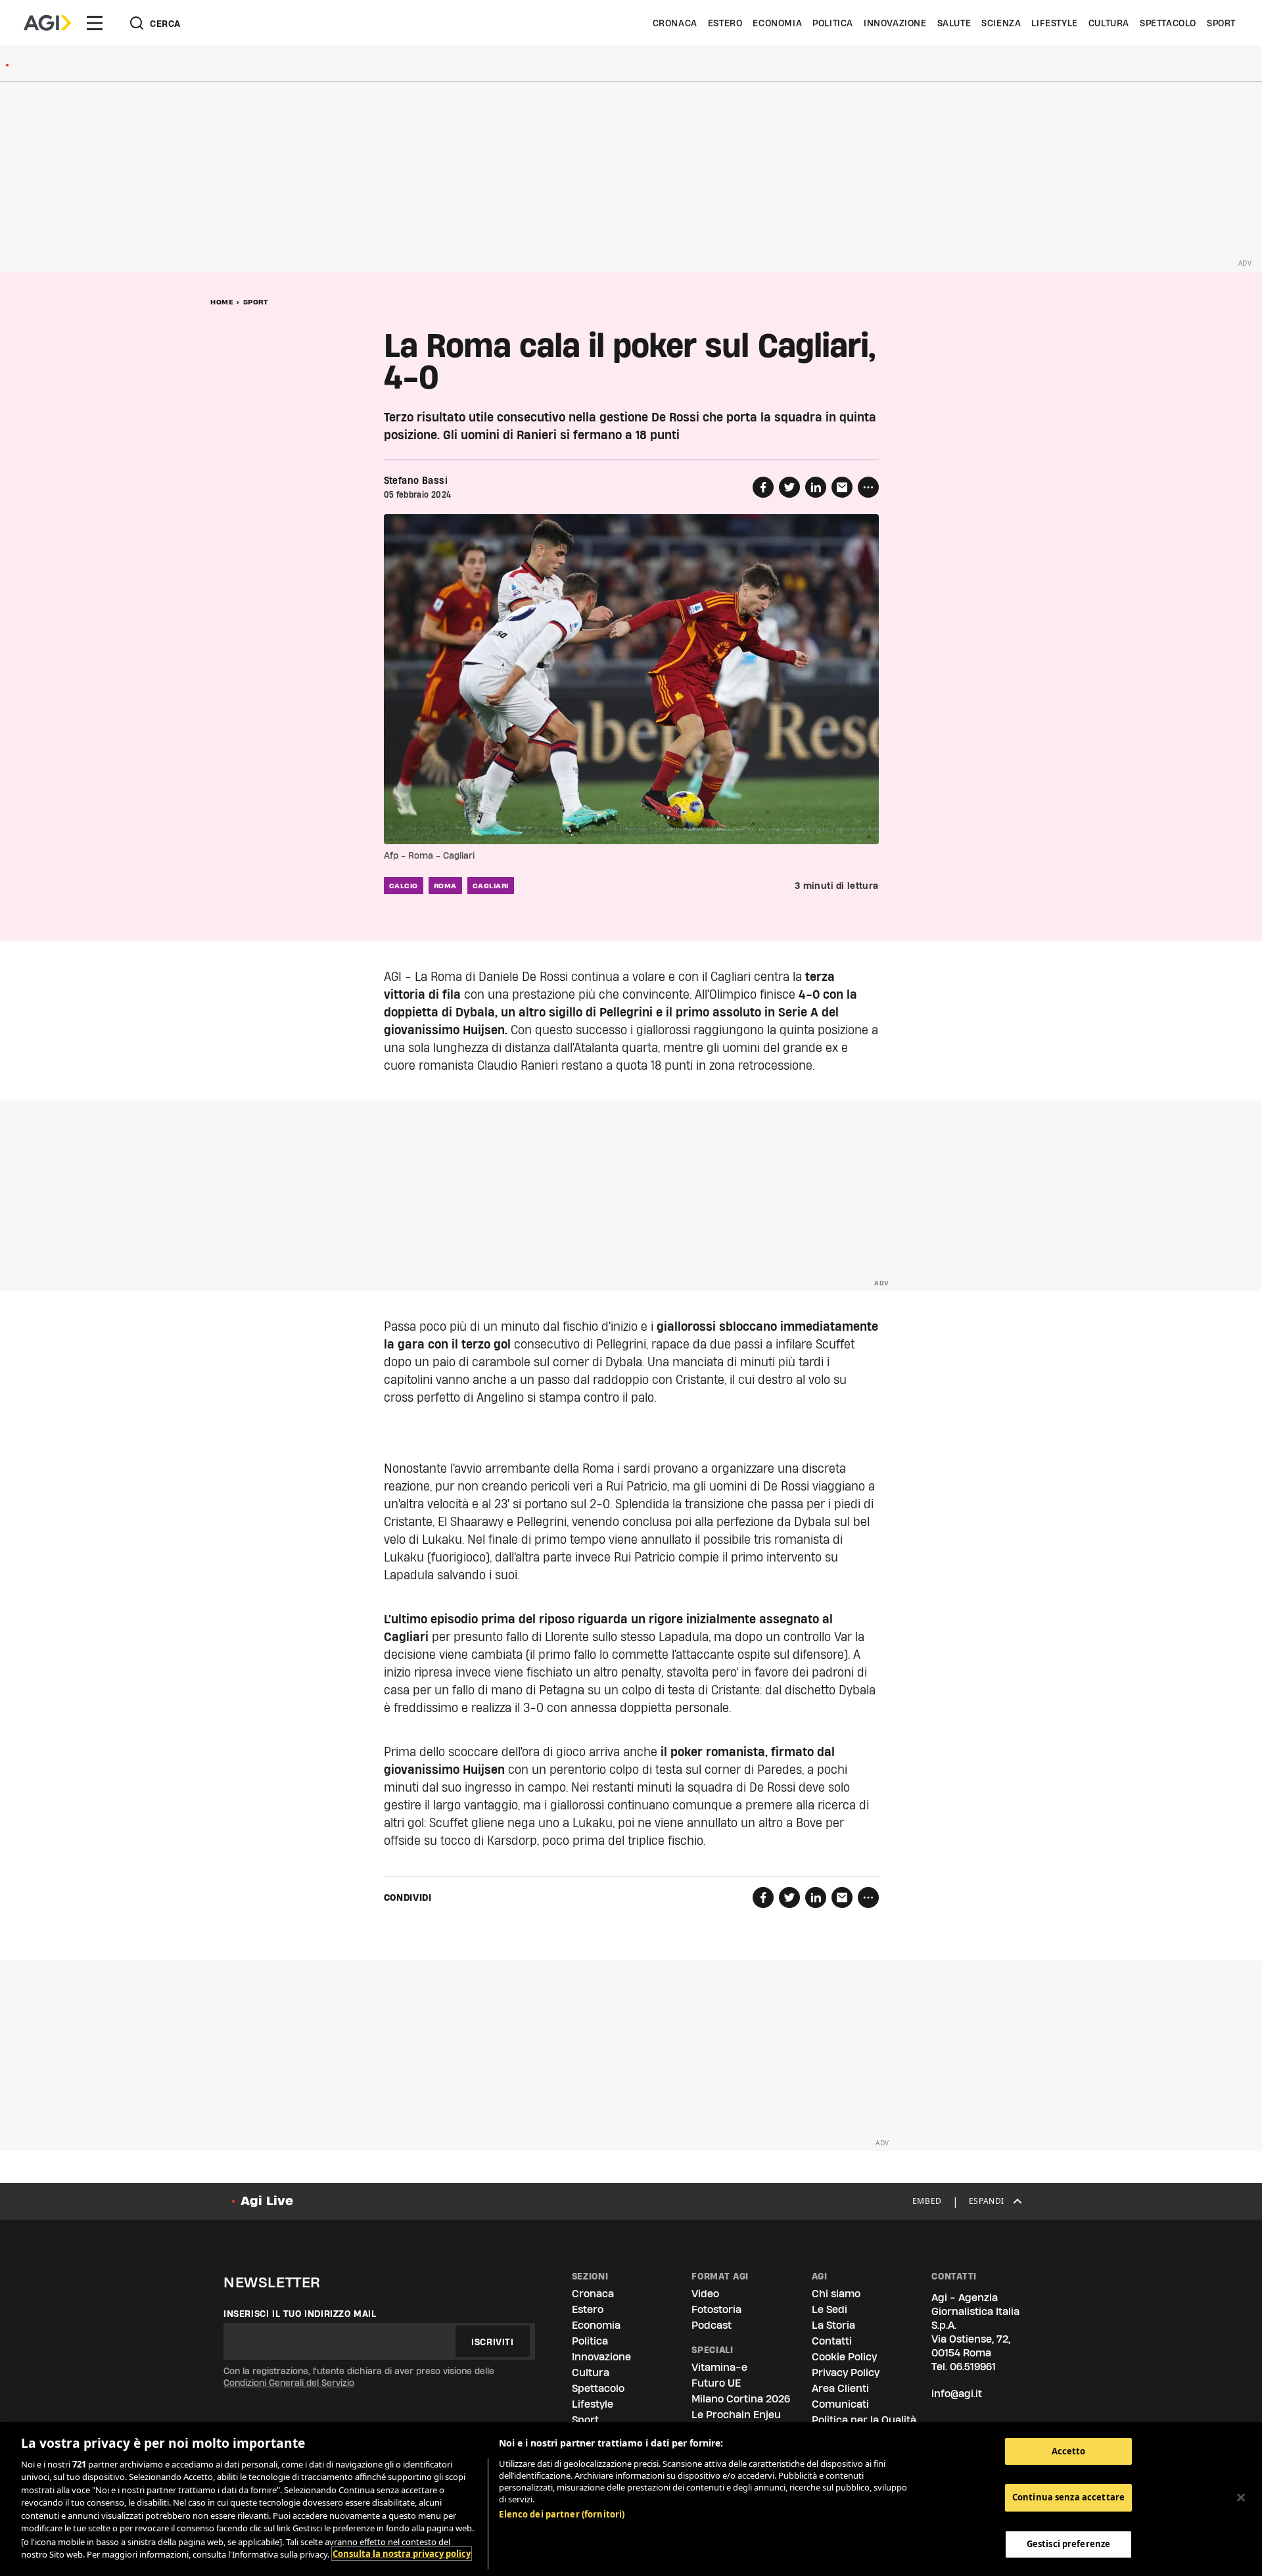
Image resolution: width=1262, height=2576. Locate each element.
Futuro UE (716, 2383)
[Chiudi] (1241, 2497)
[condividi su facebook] (763, 487)
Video (705, 2294)
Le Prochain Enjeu (736, 2415)
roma (445, 886)
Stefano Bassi (416, 481)
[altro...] (868, 487)
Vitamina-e (719, 2367)
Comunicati (840, 2404)
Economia (777, 23)
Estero (725, 23)
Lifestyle (1054, 23)
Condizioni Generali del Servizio (289, 2383)
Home (222, 302)
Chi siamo (836, 2294)
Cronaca (675, 23)
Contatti (832, 2341)
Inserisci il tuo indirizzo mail (300, 2314)
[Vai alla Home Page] (47, 23)
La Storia (833, 2325)
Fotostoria (716, 2309)
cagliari (491, 886)
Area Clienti (840, 2388)
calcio (404, 886)
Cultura (1109, 23)
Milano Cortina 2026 (741, 2399)
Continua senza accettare (1068, 2498)
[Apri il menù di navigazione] (95, 23)
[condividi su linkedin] (816, 487)
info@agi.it (957, 2394)
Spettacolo (1168, 23)
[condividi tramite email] (842, 487)
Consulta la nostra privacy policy (402, 2554)
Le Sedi (830, 2309)
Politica (833, 23)
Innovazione (895, 23)
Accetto (1069, 2451)
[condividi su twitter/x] (789, 487)
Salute (954, 23)
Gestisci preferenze (1068, 2544)
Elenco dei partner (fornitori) (562, 2514)
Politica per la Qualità (864, 2420)
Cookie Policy (844, 2357)
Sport (1221, 23)
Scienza (1001, 23)
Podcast (712, 2325)
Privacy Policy (846, 2373)
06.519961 (973, 2367)
